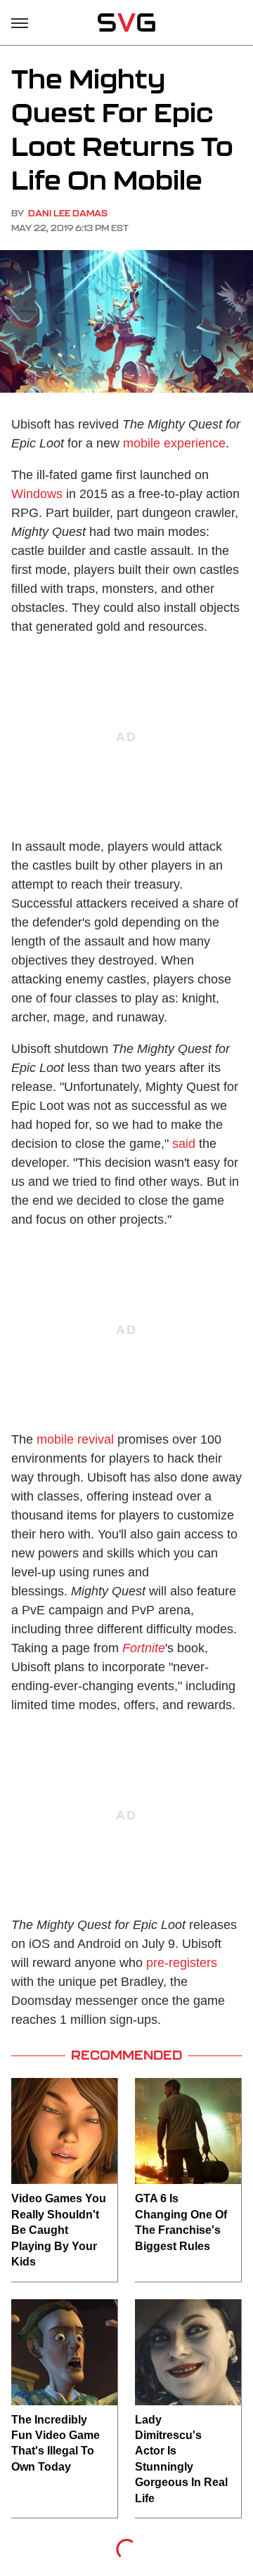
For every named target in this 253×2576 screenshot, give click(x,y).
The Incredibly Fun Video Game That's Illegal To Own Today (56, 2443)
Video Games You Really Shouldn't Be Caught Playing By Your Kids (59, 2230)
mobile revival (75, 1439)
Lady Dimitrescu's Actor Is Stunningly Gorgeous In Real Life (181, 2459)
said (184, 1144)
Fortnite (144, 1648)
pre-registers (182, 1963)
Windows (37, 494)
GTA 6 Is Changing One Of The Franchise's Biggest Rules (181, 2222)
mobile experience (174, 443)
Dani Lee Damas (68, 213)
